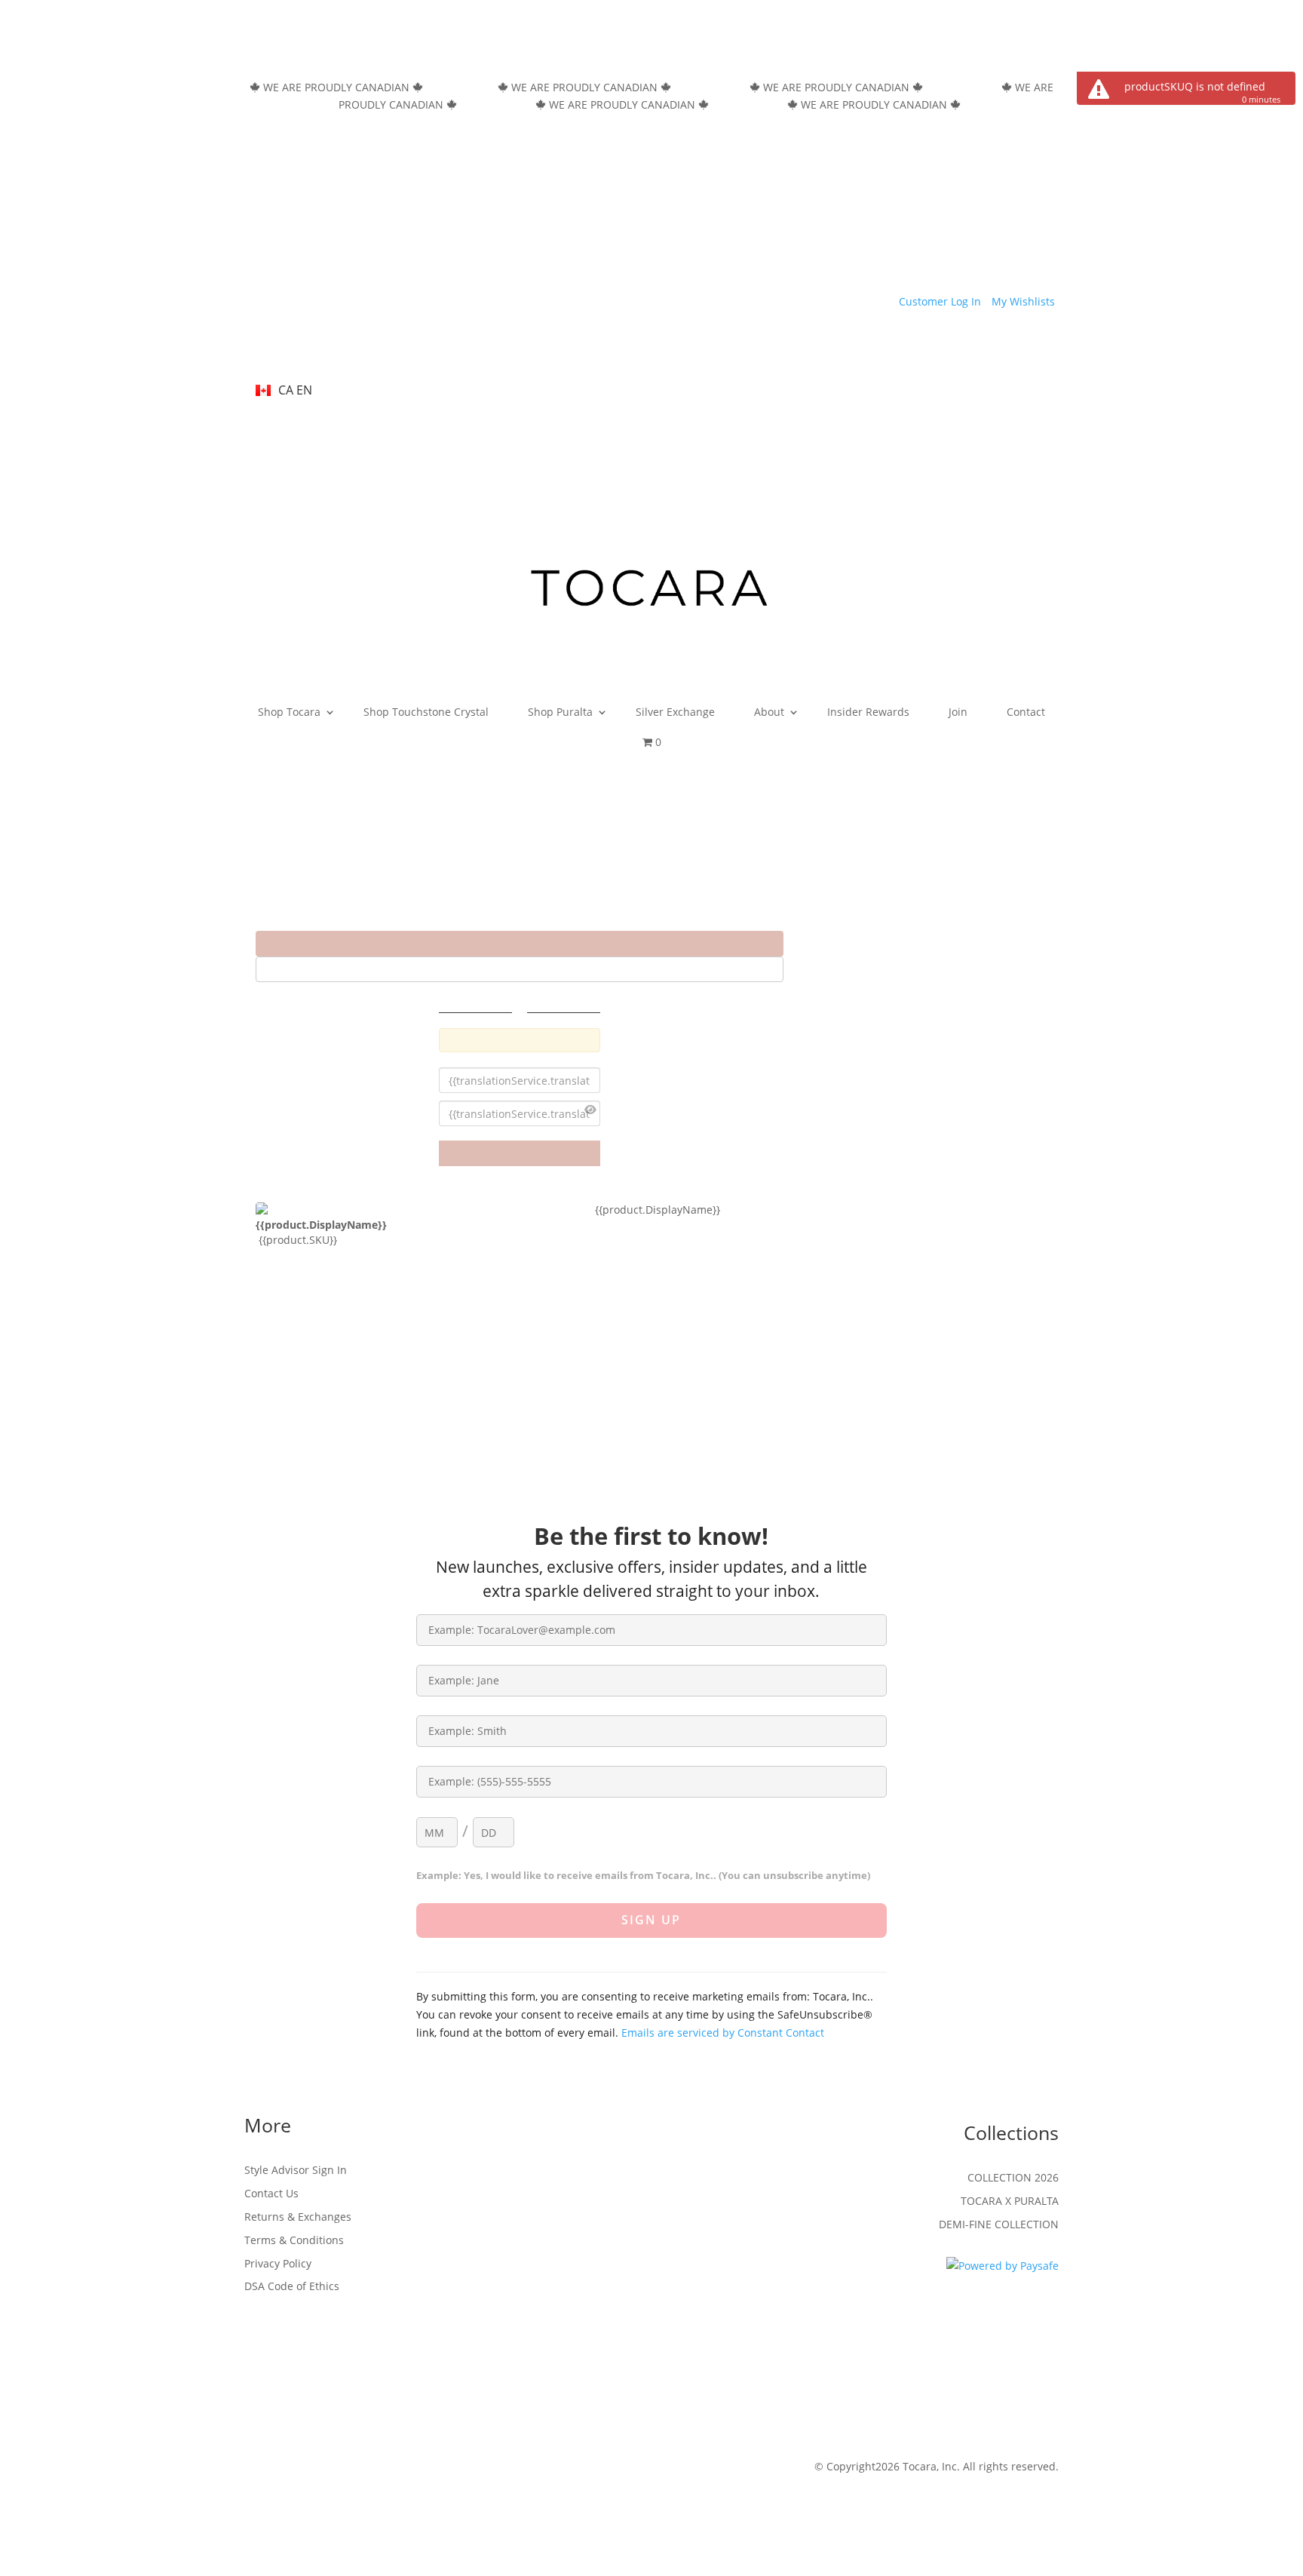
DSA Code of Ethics (292, 2286)
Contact (1026, 712)
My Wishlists (1023, 301)
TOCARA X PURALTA (1010, 2201)
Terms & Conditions (294, 2240)
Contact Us (271, 2193)
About (769, 712)
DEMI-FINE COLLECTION (999, 2224)
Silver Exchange (675, 712)
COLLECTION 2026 (1013, 2177)
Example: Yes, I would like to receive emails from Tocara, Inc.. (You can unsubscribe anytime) (643, 1875)
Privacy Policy (278, 2263)
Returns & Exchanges (298, 2217)
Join (958, 712)
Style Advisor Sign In (296, 2170)
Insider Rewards (868, 712)
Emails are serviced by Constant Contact (723, 2033)
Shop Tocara (289, 712)
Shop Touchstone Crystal (426, 712)
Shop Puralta (560, 712)
